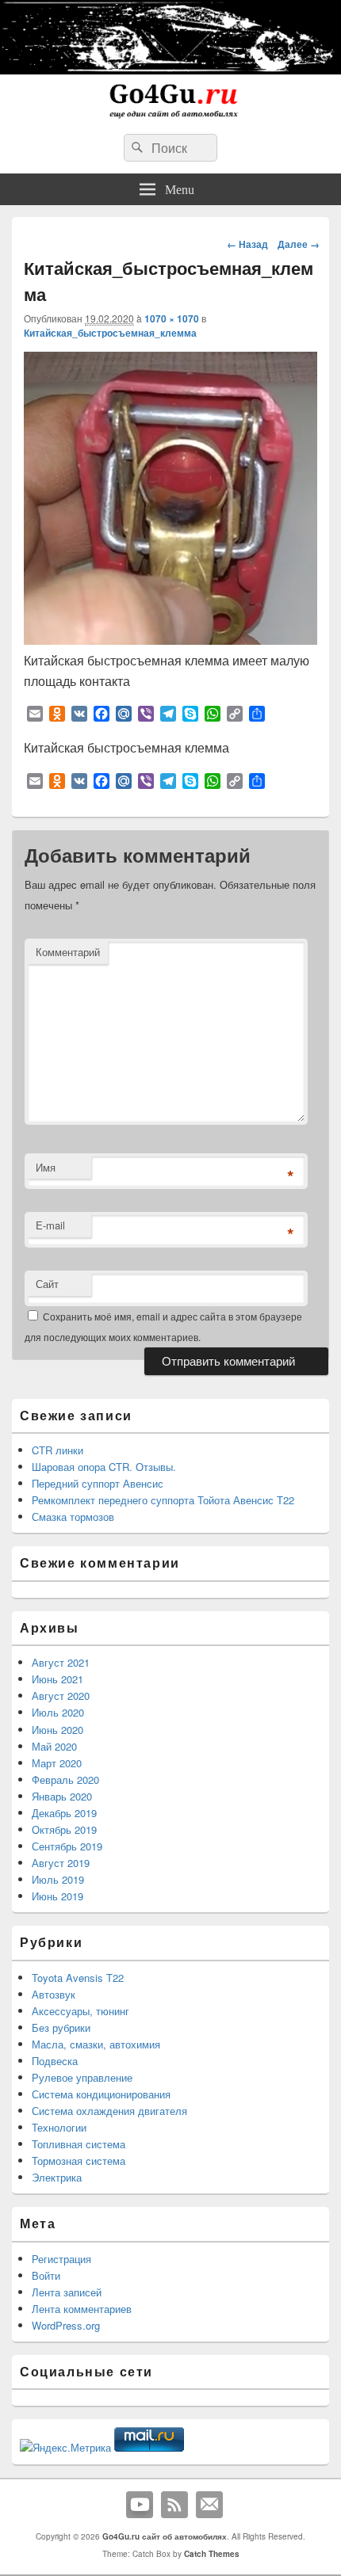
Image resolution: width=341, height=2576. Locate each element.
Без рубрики (61, 2027)
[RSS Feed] (174, 2505)
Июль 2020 (58, 1712)
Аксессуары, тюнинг (80, 2011)
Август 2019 (61, 1863)
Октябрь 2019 (64, 1829)
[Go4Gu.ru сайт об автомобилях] (170, 117)
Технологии (59, 2127)
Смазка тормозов (73, 1517)
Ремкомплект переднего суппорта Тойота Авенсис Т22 (163, 1500)
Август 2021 (61, 1662)
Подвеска (55, 2061)
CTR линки (57, 1450)
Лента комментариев (82, 2309)
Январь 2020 (62, 1796)
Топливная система (79, 2144)
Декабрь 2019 (64, 1813)
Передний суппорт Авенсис (98, 1483)
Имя (46, 1167)
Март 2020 (57, 1763)
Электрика (57, 2177)
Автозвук (54, 1994)
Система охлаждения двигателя (109, 2111)
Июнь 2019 (57, 1896)
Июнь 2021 (57, 1679)
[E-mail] (209, 2505)
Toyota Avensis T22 (78, 1978)
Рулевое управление (82, 2077)
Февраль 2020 (65, 1780)
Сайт (47, 1284)
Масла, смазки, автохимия (96, 2044)
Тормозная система (79, 2161)
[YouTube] (140, 2505)
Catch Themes (212, 2554)
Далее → (299, 244)
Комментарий (68, 952)
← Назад (247, 244)
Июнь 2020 (57, 1730)
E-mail (50, 1225)
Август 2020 (61, 1696)
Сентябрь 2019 (67, 1846)
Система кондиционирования (101, 2094)
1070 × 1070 (172, 318)
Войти (46, 2275)
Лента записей (67, 2292)
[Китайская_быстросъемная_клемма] (170, 640)
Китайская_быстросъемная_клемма (110, 333)
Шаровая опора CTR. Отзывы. (104, 1467)
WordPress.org (66, 2325)
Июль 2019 (58, 1879)
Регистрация (61, 2259)
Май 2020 (54, 1746)
